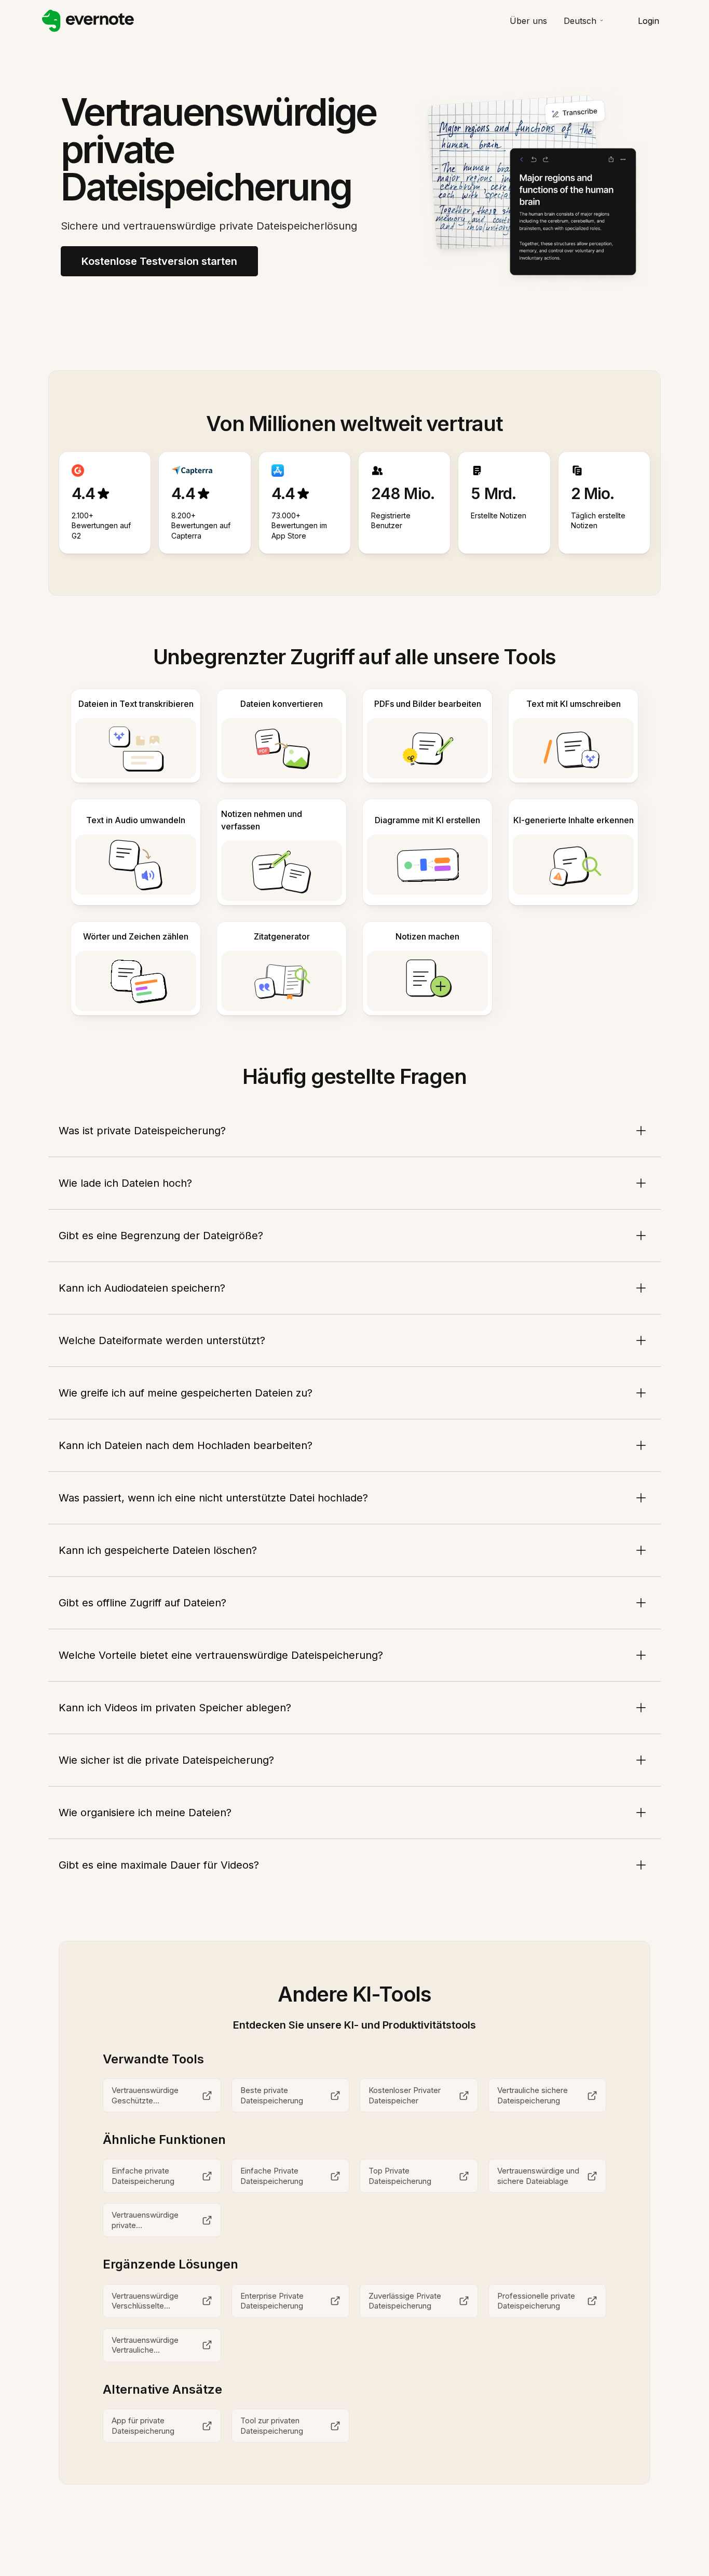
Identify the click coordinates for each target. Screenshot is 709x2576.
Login (649, 21)
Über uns (528, 21)
